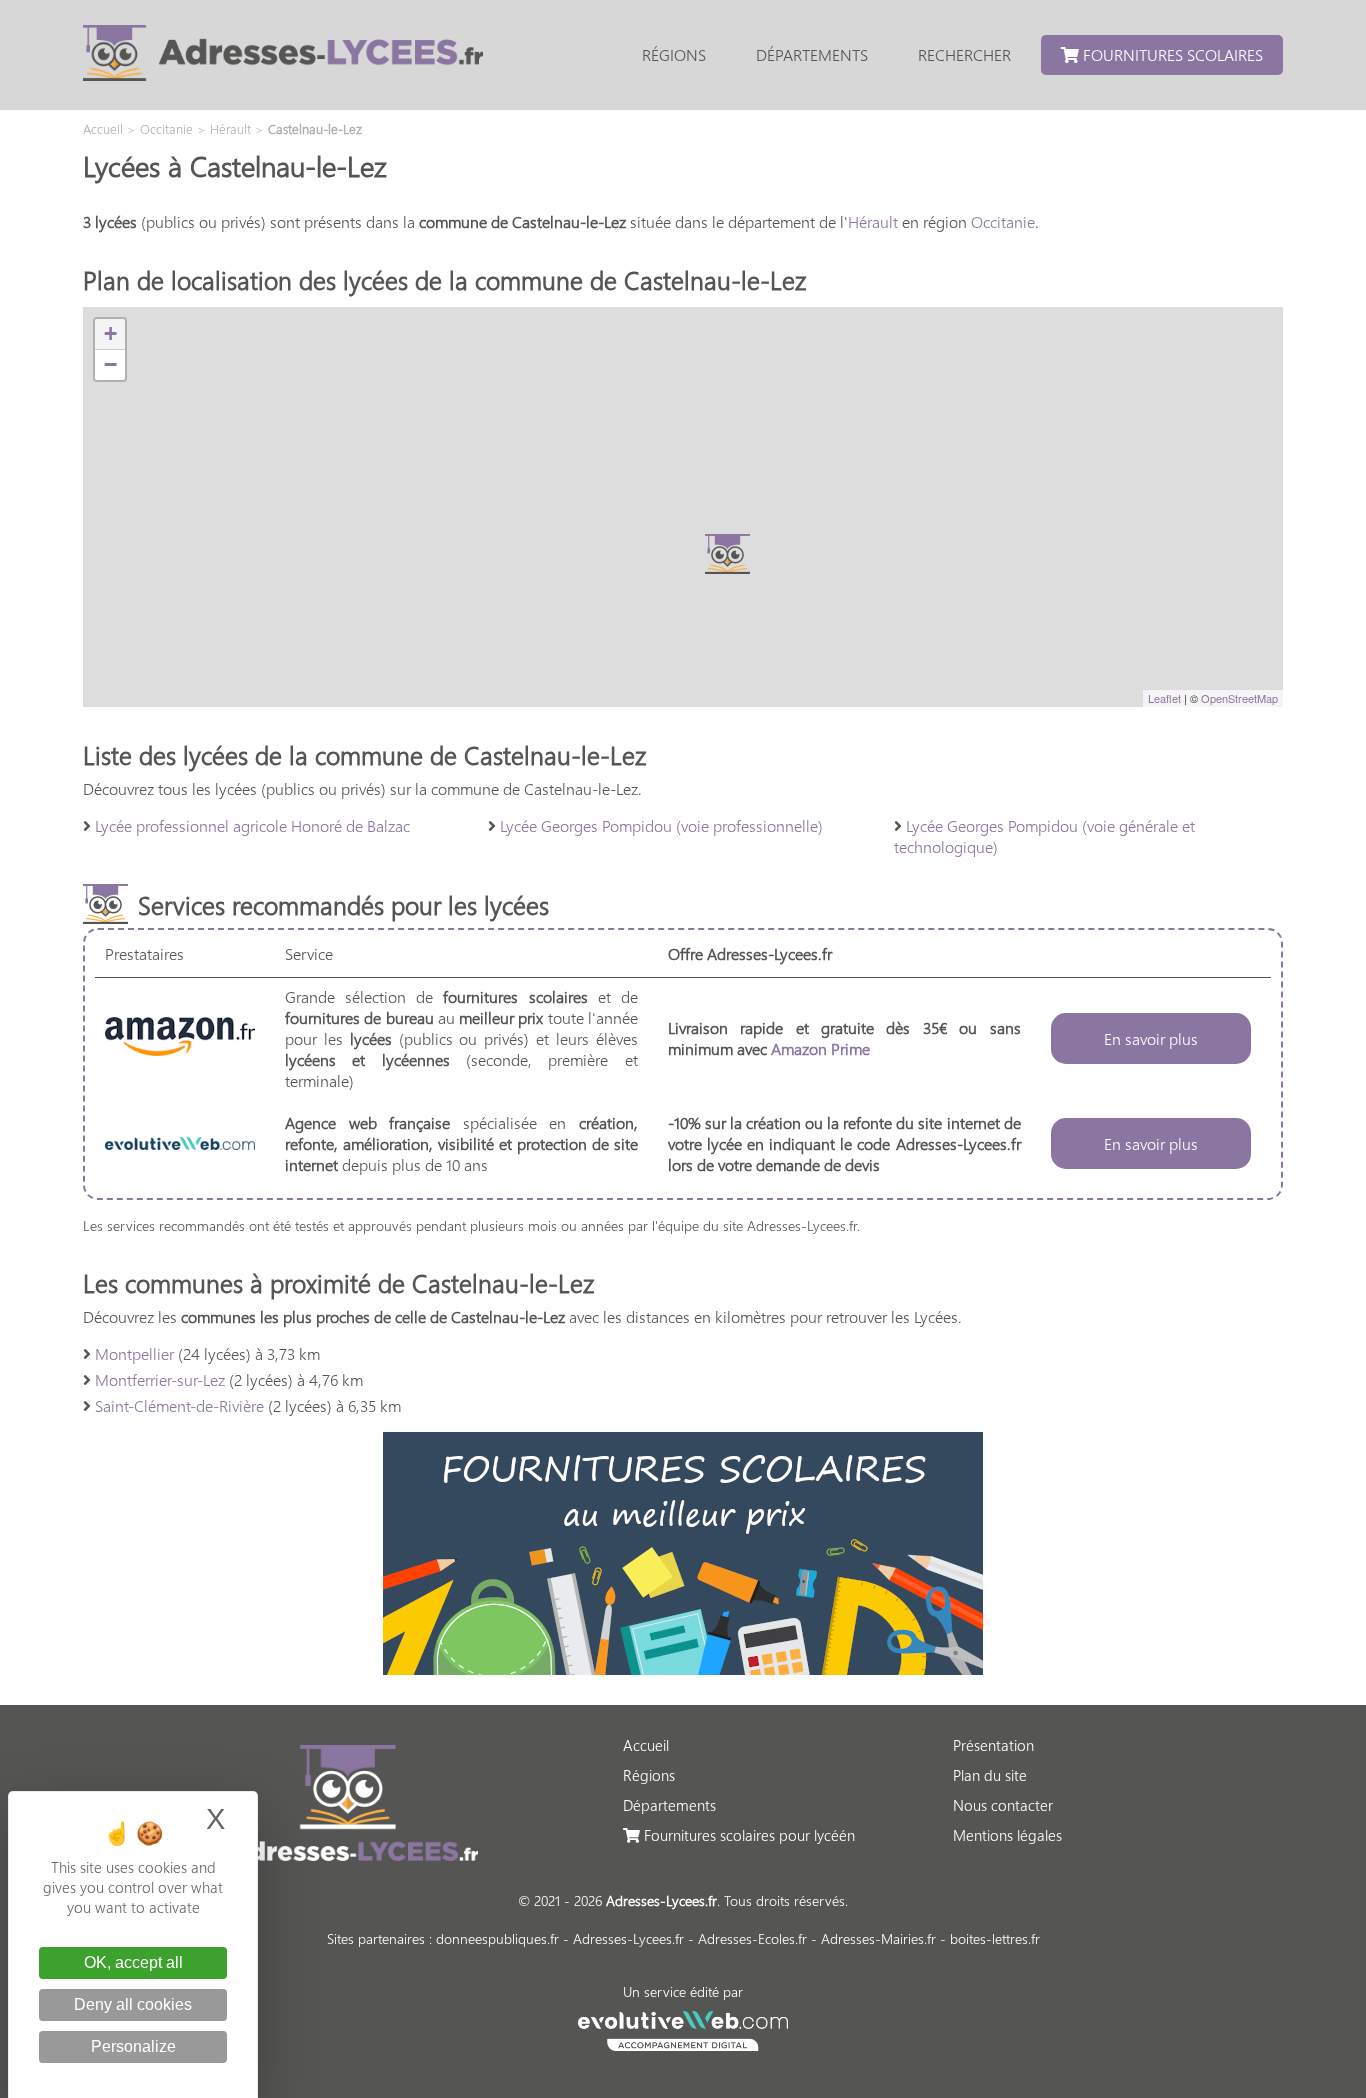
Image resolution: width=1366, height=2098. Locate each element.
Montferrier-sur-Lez (160, 1379)
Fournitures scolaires (1171, 54)
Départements (812, 54)
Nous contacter (1003, 1805)
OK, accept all (133, 1962)
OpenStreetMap (1239, 698)
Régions (674, 54)
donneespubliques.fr (497, 1938)
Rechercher (964, 54)
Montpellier (134, 1353)
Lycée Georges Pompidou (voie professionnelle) (661, 825)
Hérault (873, 221)
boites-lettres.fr (995, 1938)
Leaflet (1164, 698)
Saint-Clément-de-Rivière (179, 1405)
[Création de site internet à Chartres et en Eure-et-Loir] (683, 2028)
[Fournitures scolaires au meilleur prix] (683, 1668)
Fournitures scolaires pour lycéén (747, 1835)
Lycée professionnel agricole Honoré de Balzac (252, 825)
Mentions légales (1007, 1835)
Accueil (646, 1745)
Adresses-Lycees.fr (628, 1938)
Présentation (993, 1745)
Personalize (133, 2046)
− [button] (110, 364)
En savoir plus (1151, 1038)
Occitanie (1003, 221)
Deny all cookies (133, 2004)
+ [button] (110, 333)
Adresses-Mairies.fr (878, 1938)
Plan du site (990, 1775)
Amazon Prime (820, 1048)
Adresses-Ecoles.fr (752, 1938)
